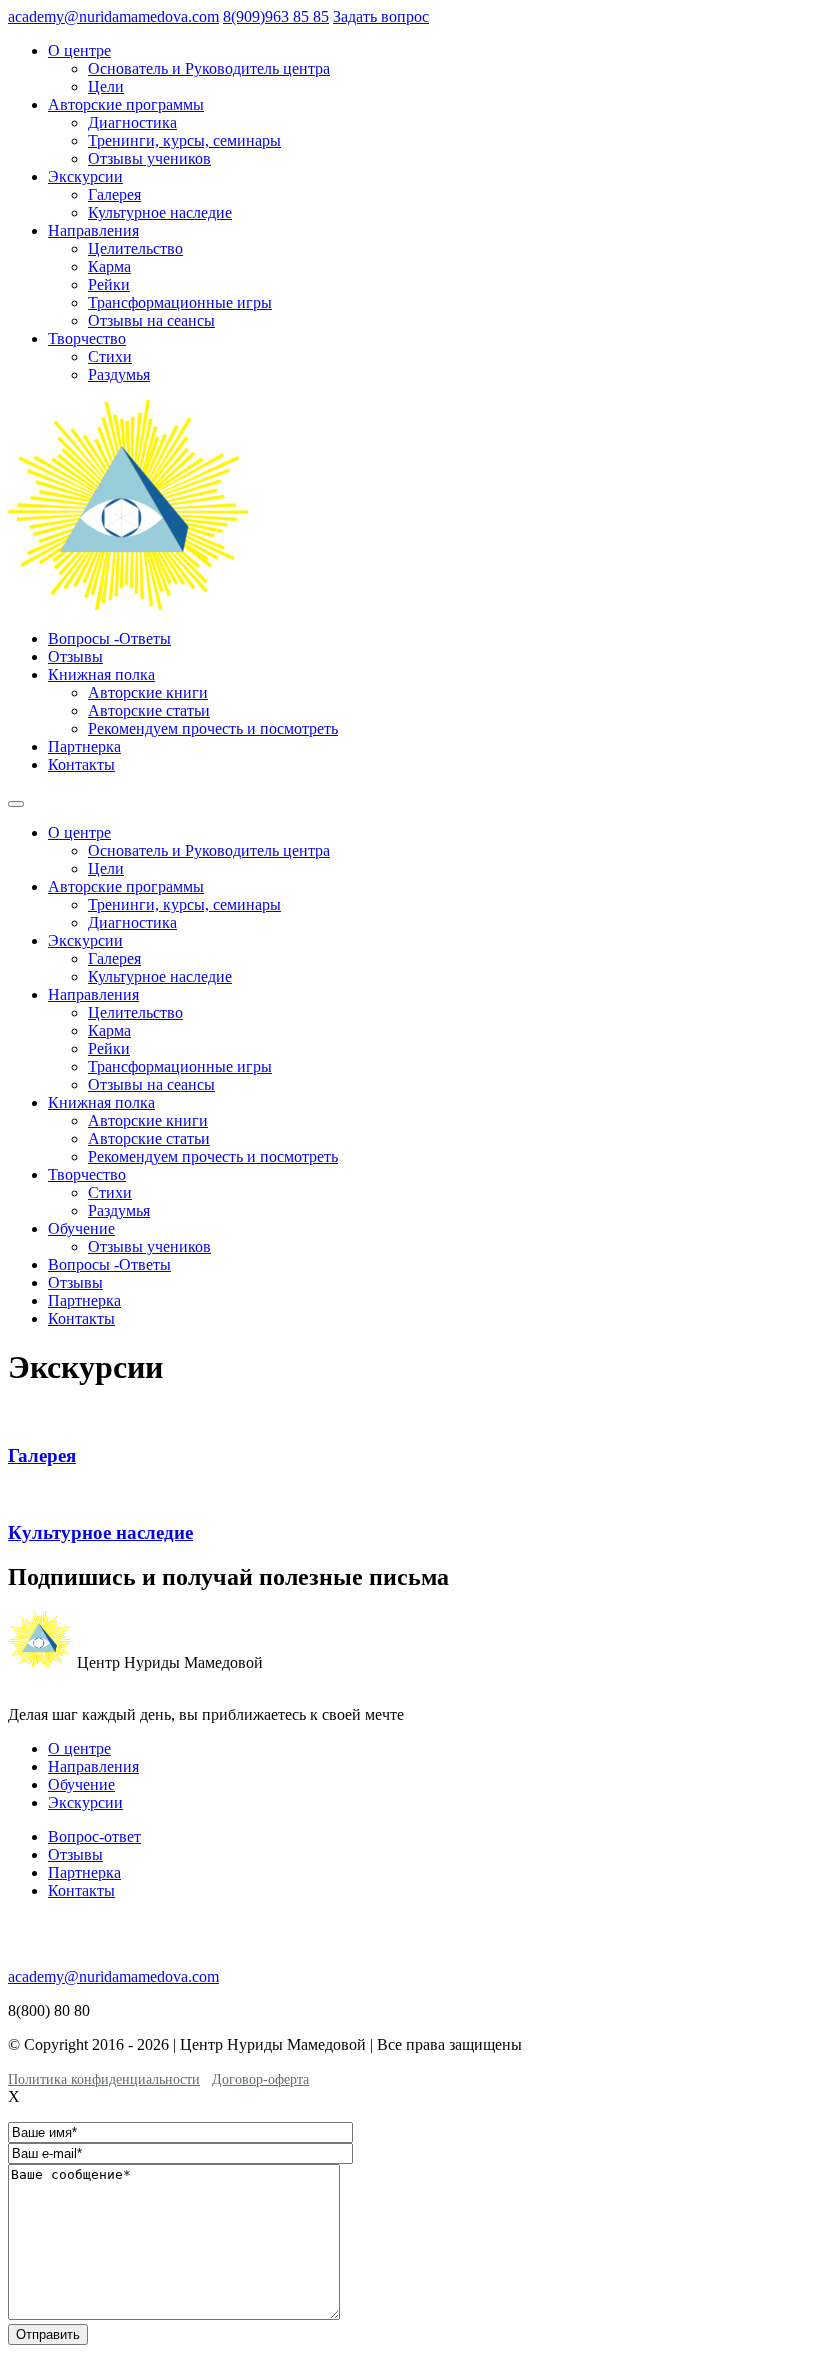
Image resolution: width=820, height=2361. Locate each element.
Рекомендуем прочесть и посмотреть (213, 728)
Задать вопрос (381, 16)
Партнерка (84, 746)
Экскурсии (85, 176)
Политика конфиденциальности (104, 2079)
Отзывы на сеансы (151, 320)
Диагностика (132, 122)
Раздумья (119, 374)
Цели (106, 86)
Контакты (81, 764)
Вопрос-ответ (94, 1836)
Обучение (81, 1228)
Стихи (110, 356)
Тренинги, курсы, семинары (184, 140)
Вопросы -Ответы (109, 638)
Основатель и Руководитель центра (209, 68)
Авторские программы (126, 104)
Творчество (87, 338)
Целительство (135, 248)
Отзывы (75, 656)
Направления (93, 230)
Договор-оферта (260, 2079)
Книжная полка (101, 674)
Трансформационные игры (180, 302)
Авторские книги (148, 692)
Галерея (114, 194)
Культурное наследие (160, 212)
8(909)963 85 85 (276, 16)
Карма (109, 266)
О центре (79, 50)
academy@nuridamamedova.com (113, 16)
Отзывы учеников (149, 158)
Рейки (109, 284)
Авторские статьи (149, 710)
